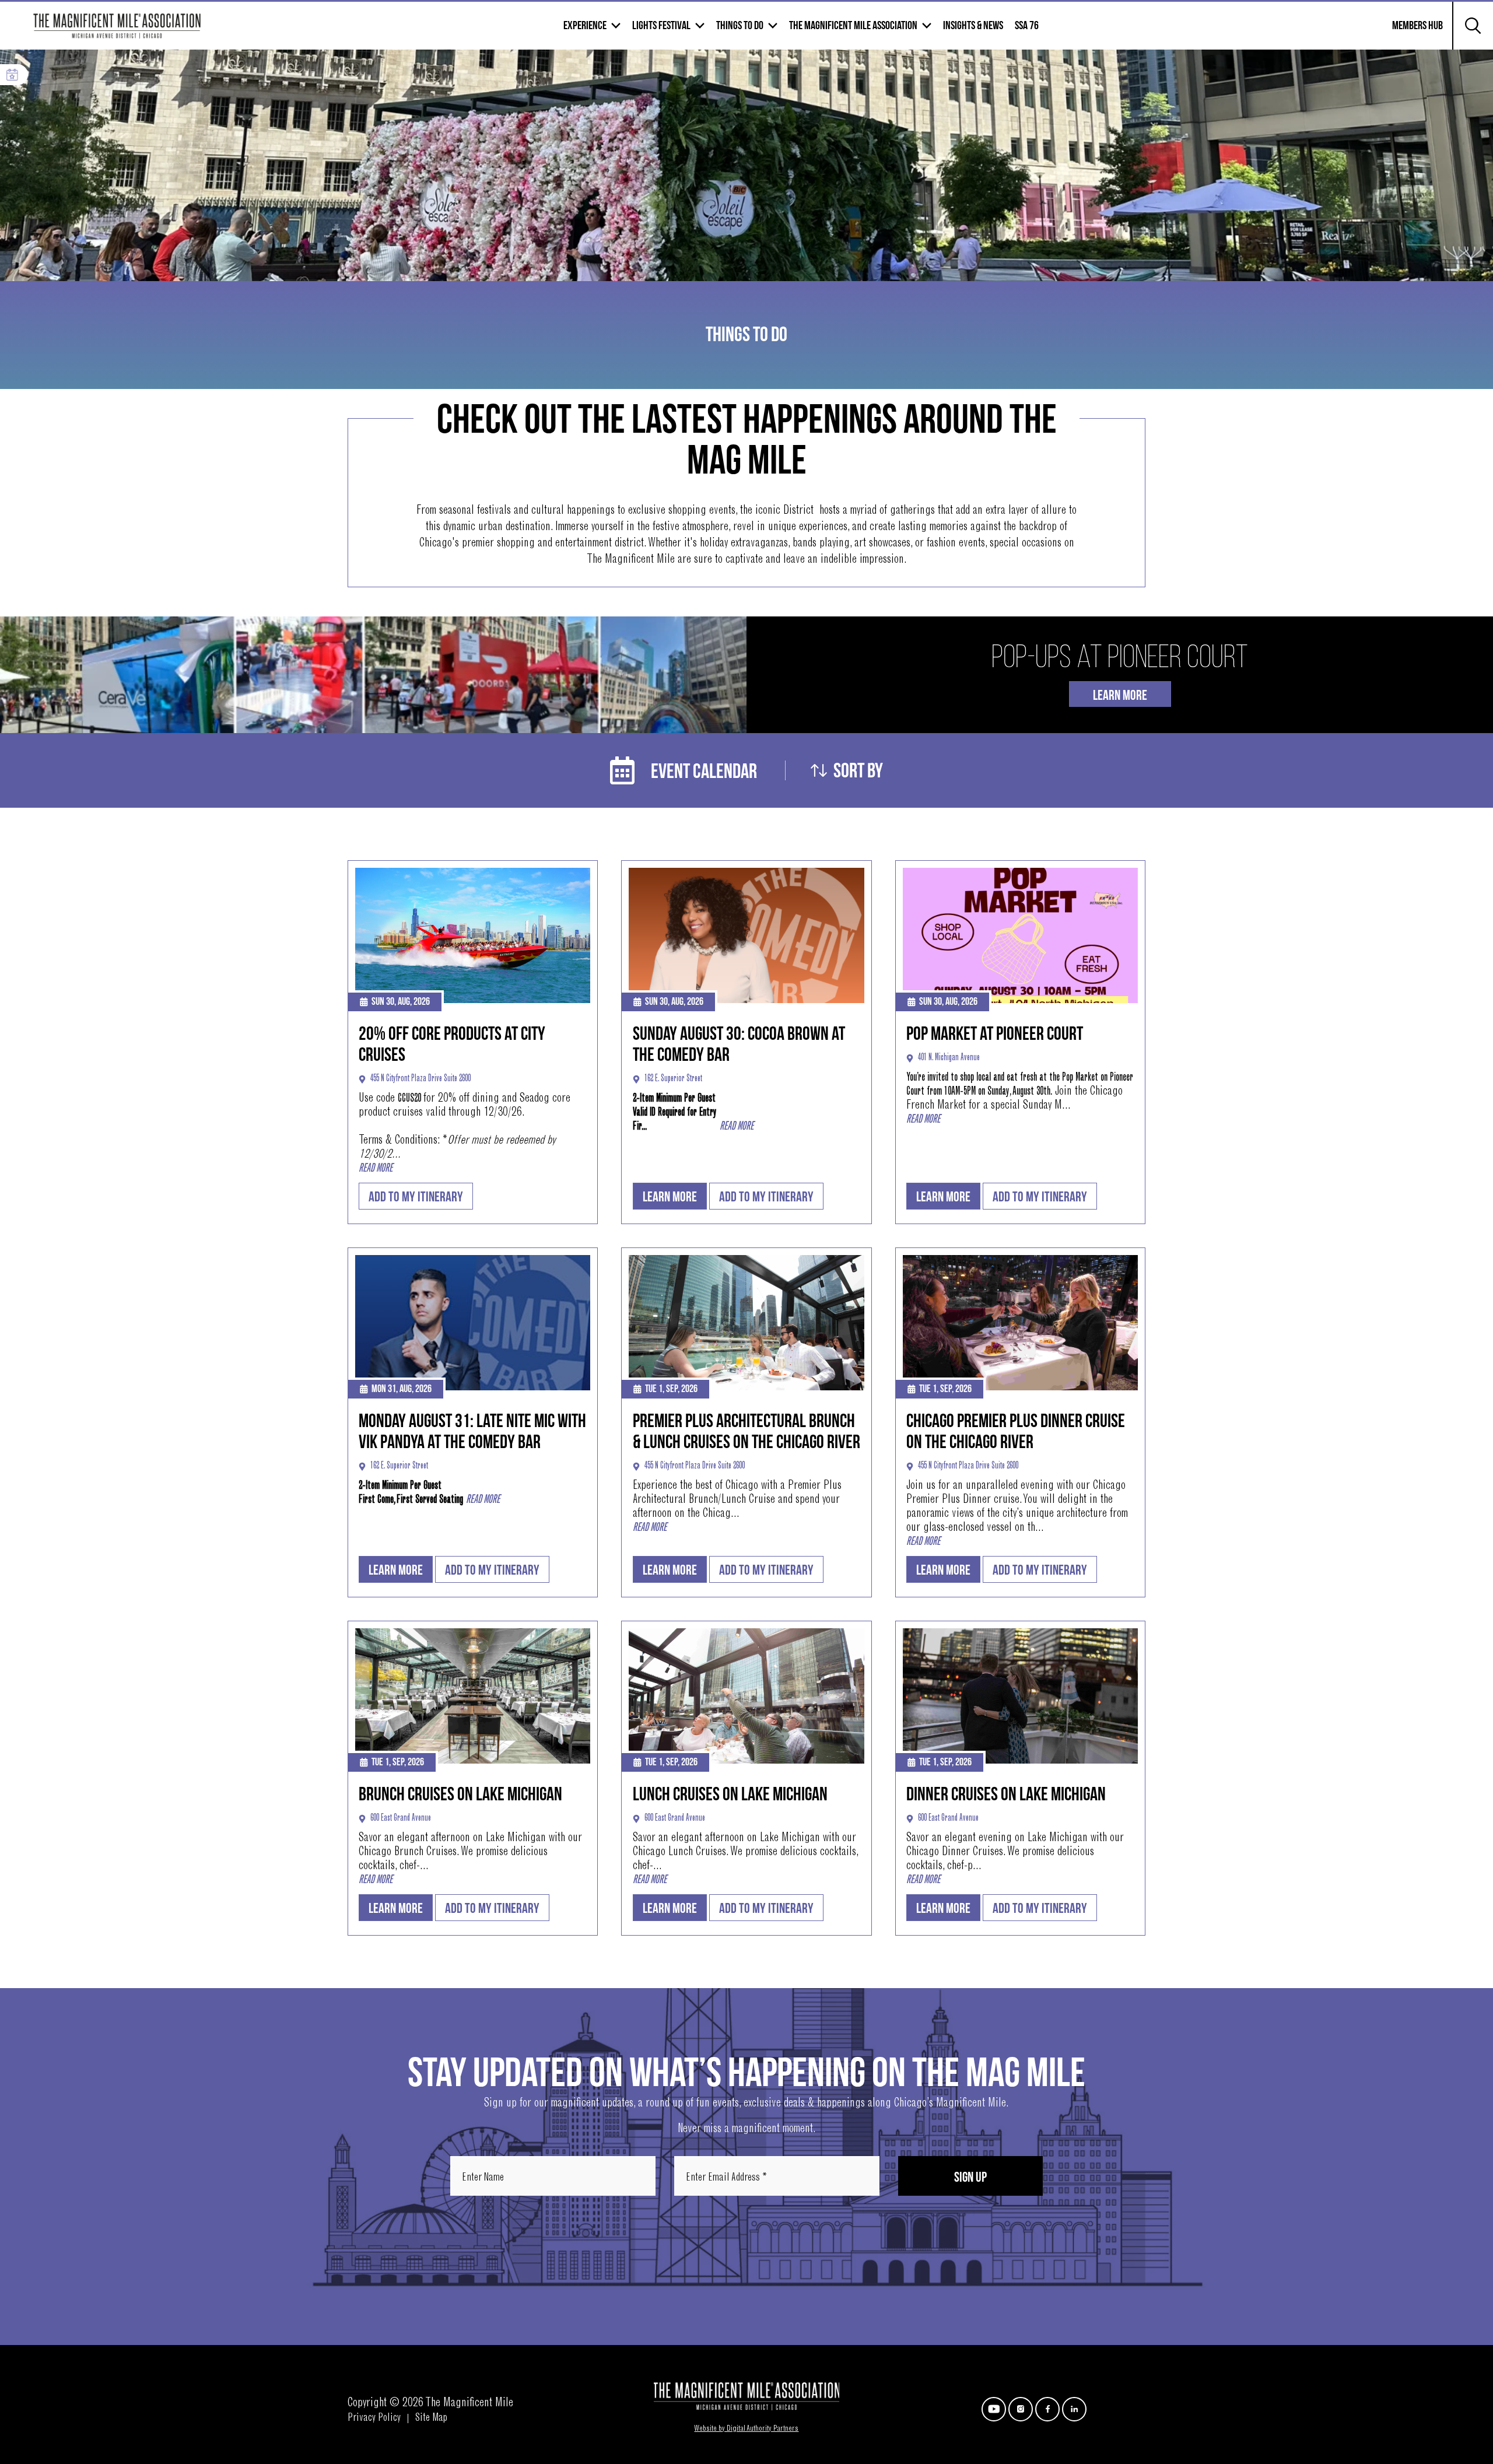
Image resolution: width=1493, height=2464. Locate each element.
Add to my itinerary (416, 1197)
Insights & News (973, 26)
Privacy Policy (374, 2419)
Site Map (431, 2419)
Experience (585, 26)
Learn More (1120, 695)
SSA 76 (1027, 26)
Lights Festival (661, 26)
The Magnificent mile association (853, 26)
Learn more (670, 1197)
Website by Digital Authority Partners (746, 2429)
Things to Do (740, 26)
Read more (376, 1169)
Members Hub (1410, 33)
